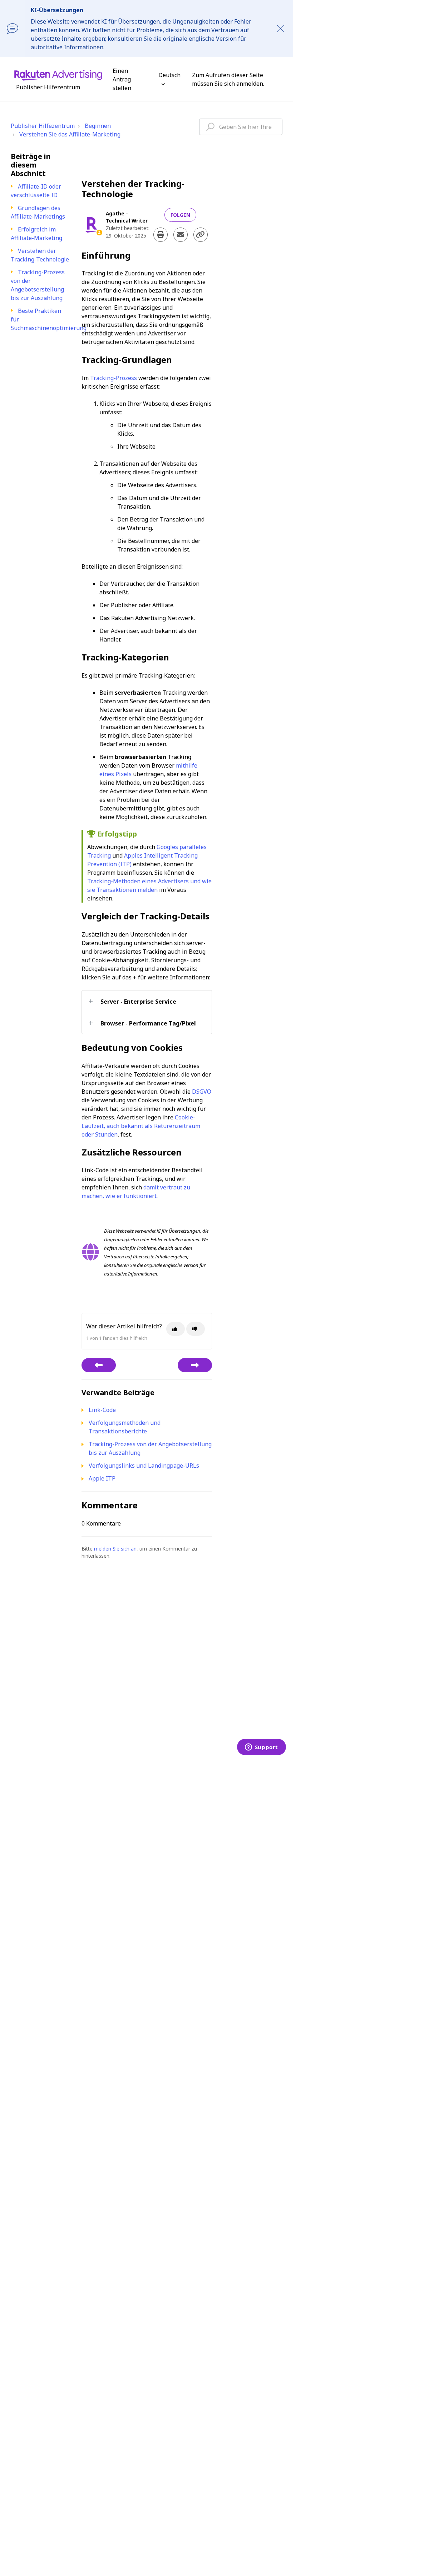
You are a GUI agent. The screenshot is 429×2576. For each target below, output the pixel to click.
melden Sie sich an (115, 1549)
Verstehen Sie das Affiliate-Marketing (70, 134)
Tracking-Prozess (114, 378)
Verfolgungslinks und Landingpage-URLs (144, 1466)
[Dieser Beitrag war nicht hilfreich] (196, 1329)
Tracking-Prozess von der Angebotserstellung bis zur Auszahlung (38, 285)
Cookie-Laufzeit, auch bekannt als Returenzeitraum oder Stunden (141, 1126)
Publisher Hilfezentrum (43, 126)
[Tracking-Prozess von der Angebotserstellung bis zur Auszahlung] (195, 1365)
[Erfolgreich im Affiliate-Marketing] (99, 1365)
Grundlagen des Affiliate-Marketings (38, 212)
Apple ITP (102, 1478)
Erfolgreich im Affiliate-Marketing (36, 234)
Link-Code (102, 1410)
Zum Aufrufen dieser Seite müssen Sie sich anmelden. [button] (228, 79)
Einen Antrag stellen (122, 79)
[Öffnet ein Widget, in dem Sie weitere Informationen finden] (261, 1748)
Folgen (180, 215)
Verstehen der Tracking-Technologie (40, 255)
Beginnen (98, 126)
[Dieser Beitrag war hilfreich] (176, 1329)
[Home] (58, 75)
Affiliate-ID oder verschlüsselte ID (36, 191)
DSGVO (202, 1092)
